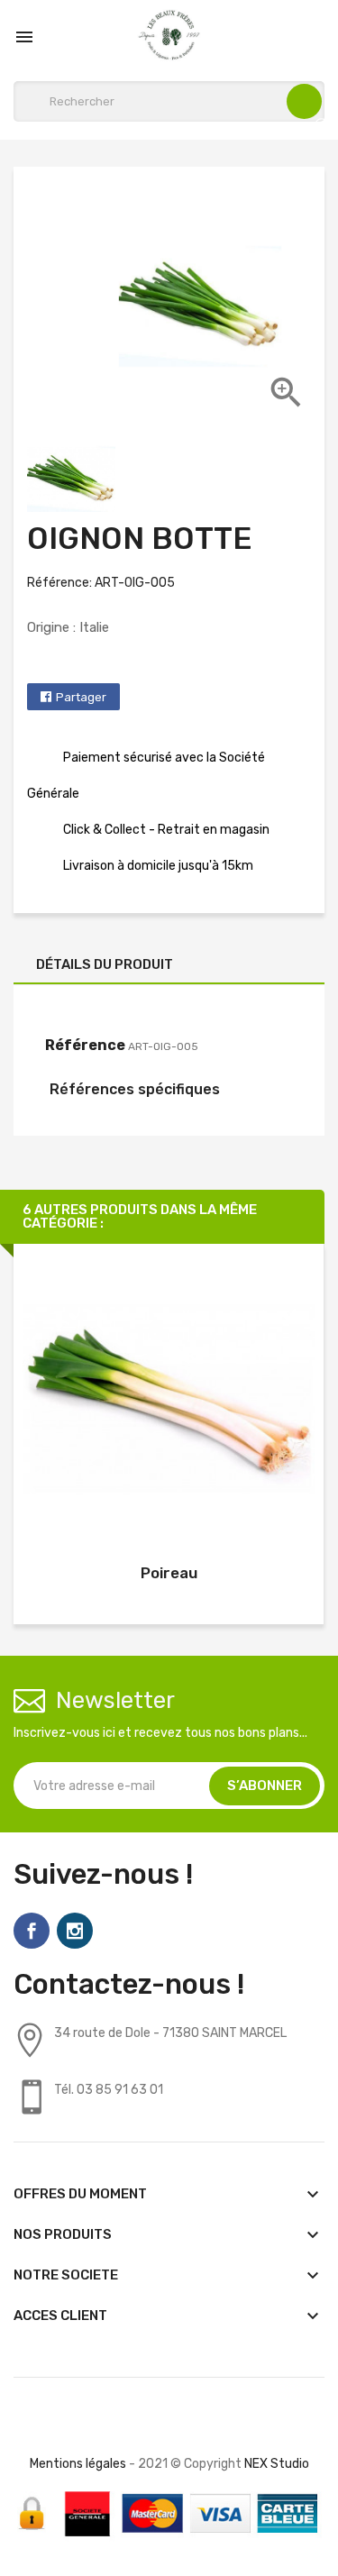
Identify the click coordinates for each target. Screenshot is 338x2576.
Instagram (75, 1931)
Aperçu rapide (169, 1402)
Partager (81, 697)
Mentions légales (78, 2464)
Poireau (169, 1573)
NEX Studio (277, 2464)
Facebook (32, 1931)
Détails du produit (105, 964)
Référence (85, 1045)
